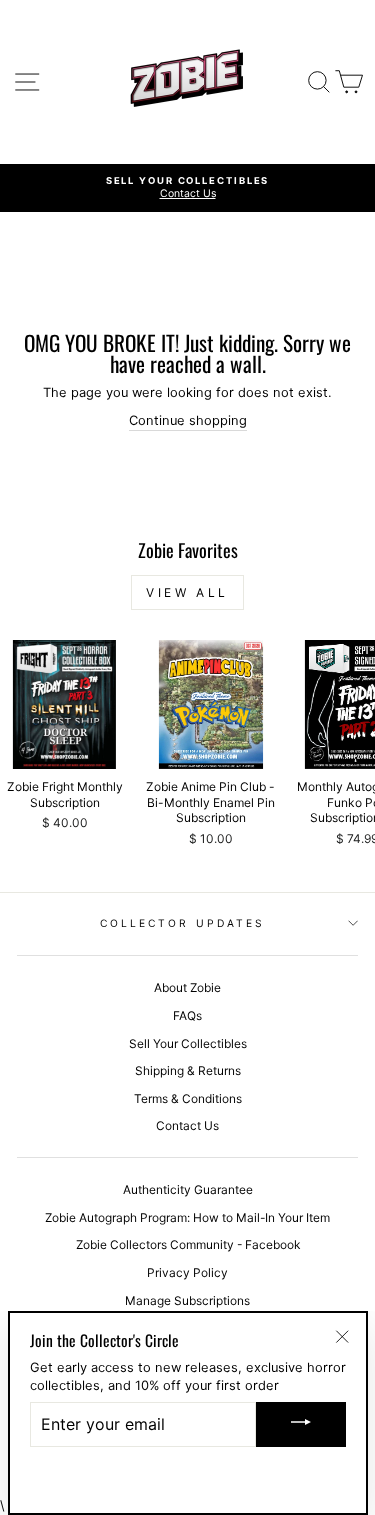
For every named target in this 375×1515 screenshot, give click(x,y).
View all (187, 592)
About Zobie (187, 987)
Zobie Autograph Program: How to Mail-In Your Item (187, 1217)
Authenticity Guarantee (188, 1189)
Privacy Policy (187, 1272)
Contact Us (187, 1125)
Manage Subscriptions (187, 1300)
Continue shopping (188, 420)
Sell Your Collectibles (188, 1043)
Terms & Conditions (188, 1098)
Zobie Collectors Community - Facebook (188, 1244)
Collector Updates (183, 923)
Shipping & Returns (188, 1070)
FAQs (187, 1015)
